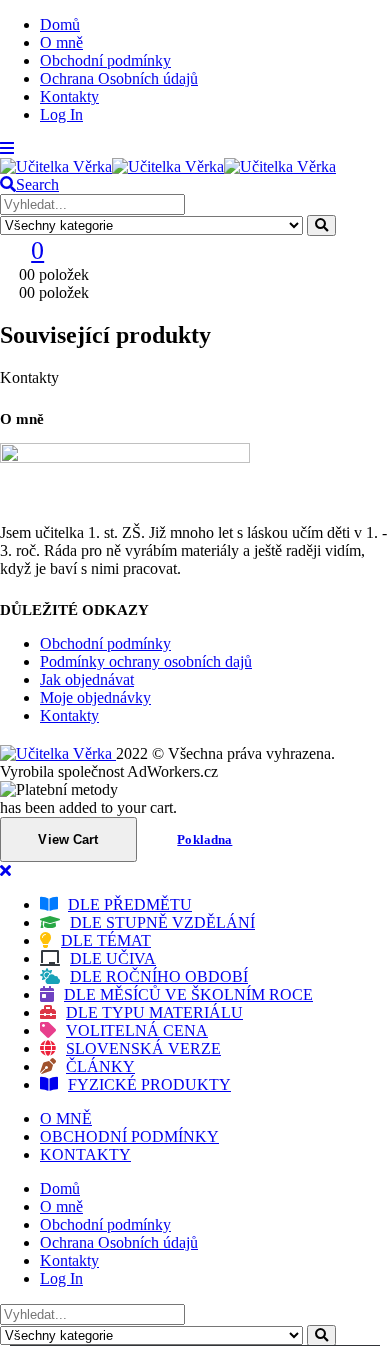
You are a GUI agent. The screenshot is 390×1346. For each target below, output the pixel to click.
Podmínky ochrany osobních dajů (146, 661)
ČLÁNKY (100, 1066)
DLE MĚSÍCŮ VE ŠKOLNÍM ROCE (188, 994)
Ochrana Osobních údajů (119, 78)
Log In (61, 114)
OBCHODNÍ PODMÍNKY (129, 1136)
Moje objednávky (95, 697)
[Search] (321, 225)
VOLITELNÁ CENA (137, 1030)
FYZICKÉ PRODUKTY (149, 1084)
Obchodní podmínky (105, 60)
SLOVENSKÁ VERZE (143, 1048)
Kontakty (69, 96)
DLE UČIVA (113, 958)
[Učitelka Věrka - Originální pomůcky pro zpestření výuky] (168, 166)
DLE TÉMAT (106, 940)
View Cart (68, 839)
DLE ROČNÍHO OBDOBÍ (159, 976)
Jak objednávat (87, 679)
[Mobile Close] (5, 870)
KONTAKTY (85, 1154)
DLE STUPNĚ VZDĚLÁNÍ (162, 922)
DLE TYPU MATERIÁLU (154, 1012)
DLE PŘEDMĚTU (130, 904)
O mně (61, 42)
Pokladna (204, 839)
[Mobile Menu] (7, 148)
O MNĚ (66, 1118)
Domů (60, 24)
